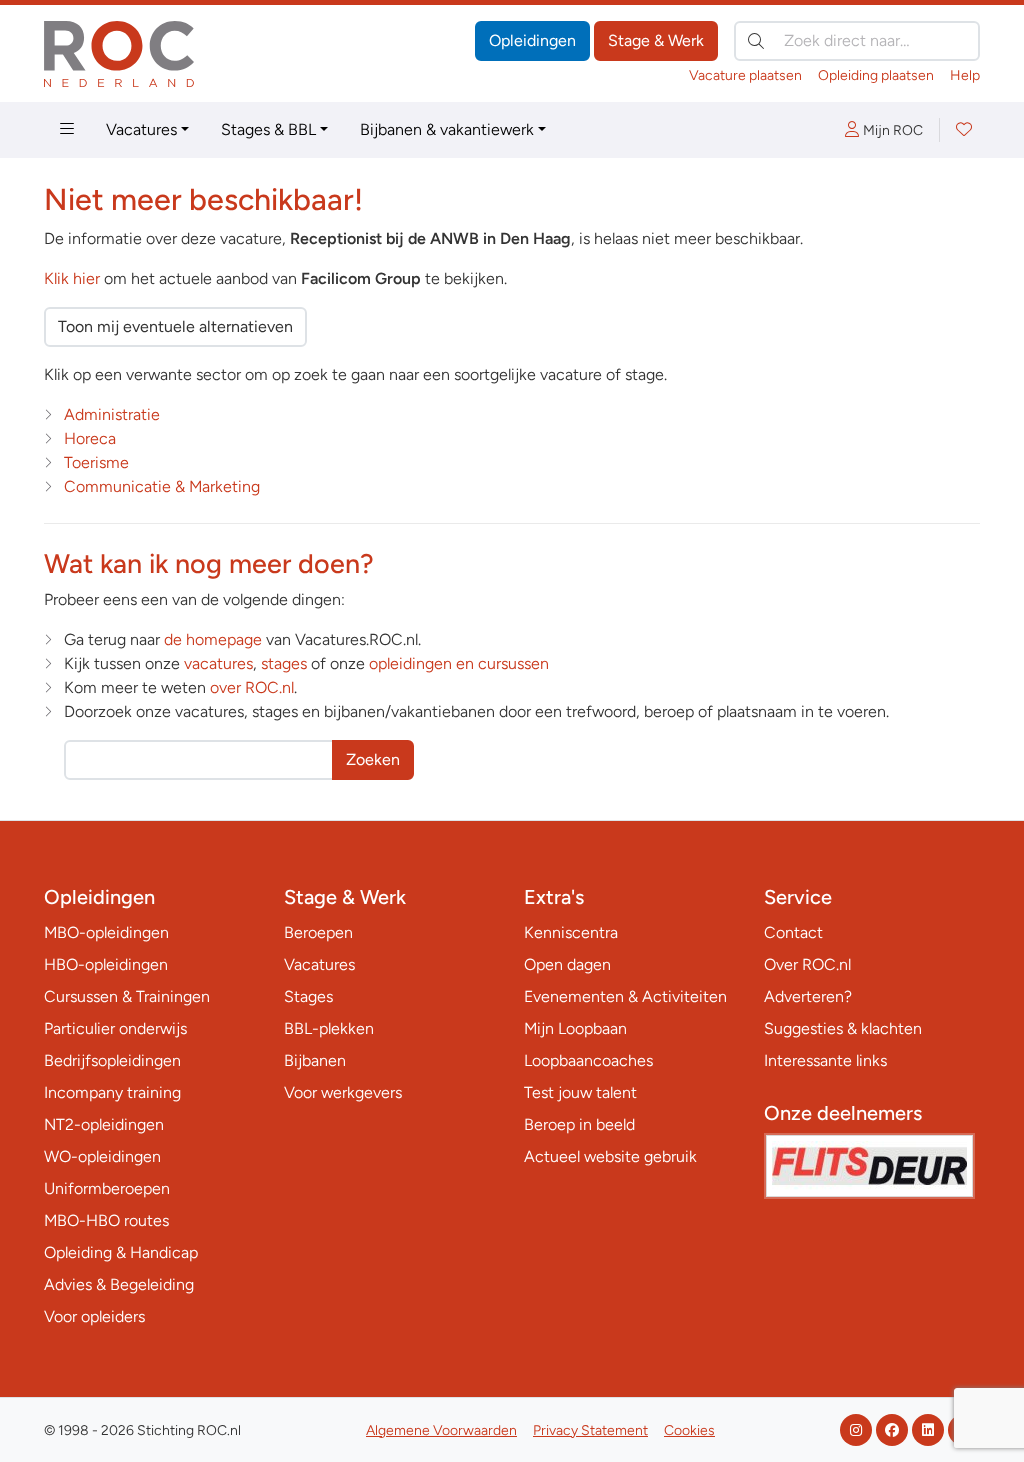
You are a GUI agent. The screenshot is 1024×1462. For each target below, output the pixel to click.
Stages (308, 996)
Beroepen (318, 932)
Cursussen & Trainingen (127, 996)
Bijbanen (315, 1060)
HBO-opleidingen (106, 964)
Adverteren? (808, 996)
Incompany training (112, 1092)
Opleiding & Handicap (121, 1252)
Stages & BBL (268, 129)
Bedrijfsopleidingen (112, 1060)
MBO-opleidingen (106, 932)
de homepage (213, 639)
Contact (793, 932)
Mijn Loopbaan (575, 1028)
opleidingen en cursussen (459, 663)
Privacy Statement (590, 1430)
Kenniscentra (571, 932)
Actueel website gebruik (610, 1156)
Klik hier (72, 278)
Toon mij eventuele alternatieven (175, 326)
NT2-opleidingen (104, 1124)
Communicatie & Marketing (162, 486)
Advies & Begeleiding (119, 1284)
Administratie (112, 414)
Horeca (90, 438)
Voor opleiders (94, 1316)
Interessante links (825, 1060)
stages (284, 663)
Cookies (689, 1430)
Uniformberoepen (107, 1188)
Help (965, 75)
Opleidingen (532, 40)
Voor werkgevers (343, 1092)
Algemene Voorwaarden (441, 1430)
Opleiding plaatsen (876, 75)
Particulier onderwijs (115, 1028)
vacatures (218, 663)
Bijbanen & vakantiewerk (447, 129)
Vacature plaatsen (745, 75)
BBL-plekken (329, 1028)
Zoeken (373, 759)
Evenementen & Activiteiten (625, 996)
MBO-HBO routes (106, 1220)
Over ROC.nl (807, 964)
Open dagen (567, 964)
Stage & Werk (656, 40)
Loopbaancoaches (588, 1060)
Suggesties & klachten (843, 1028)
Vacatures (141, 129)
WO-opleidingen (102, 1156)
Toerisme (96, 462)
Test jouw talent (580, 1092)
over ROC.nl (252, 687)
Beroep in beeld (579, 1124)
